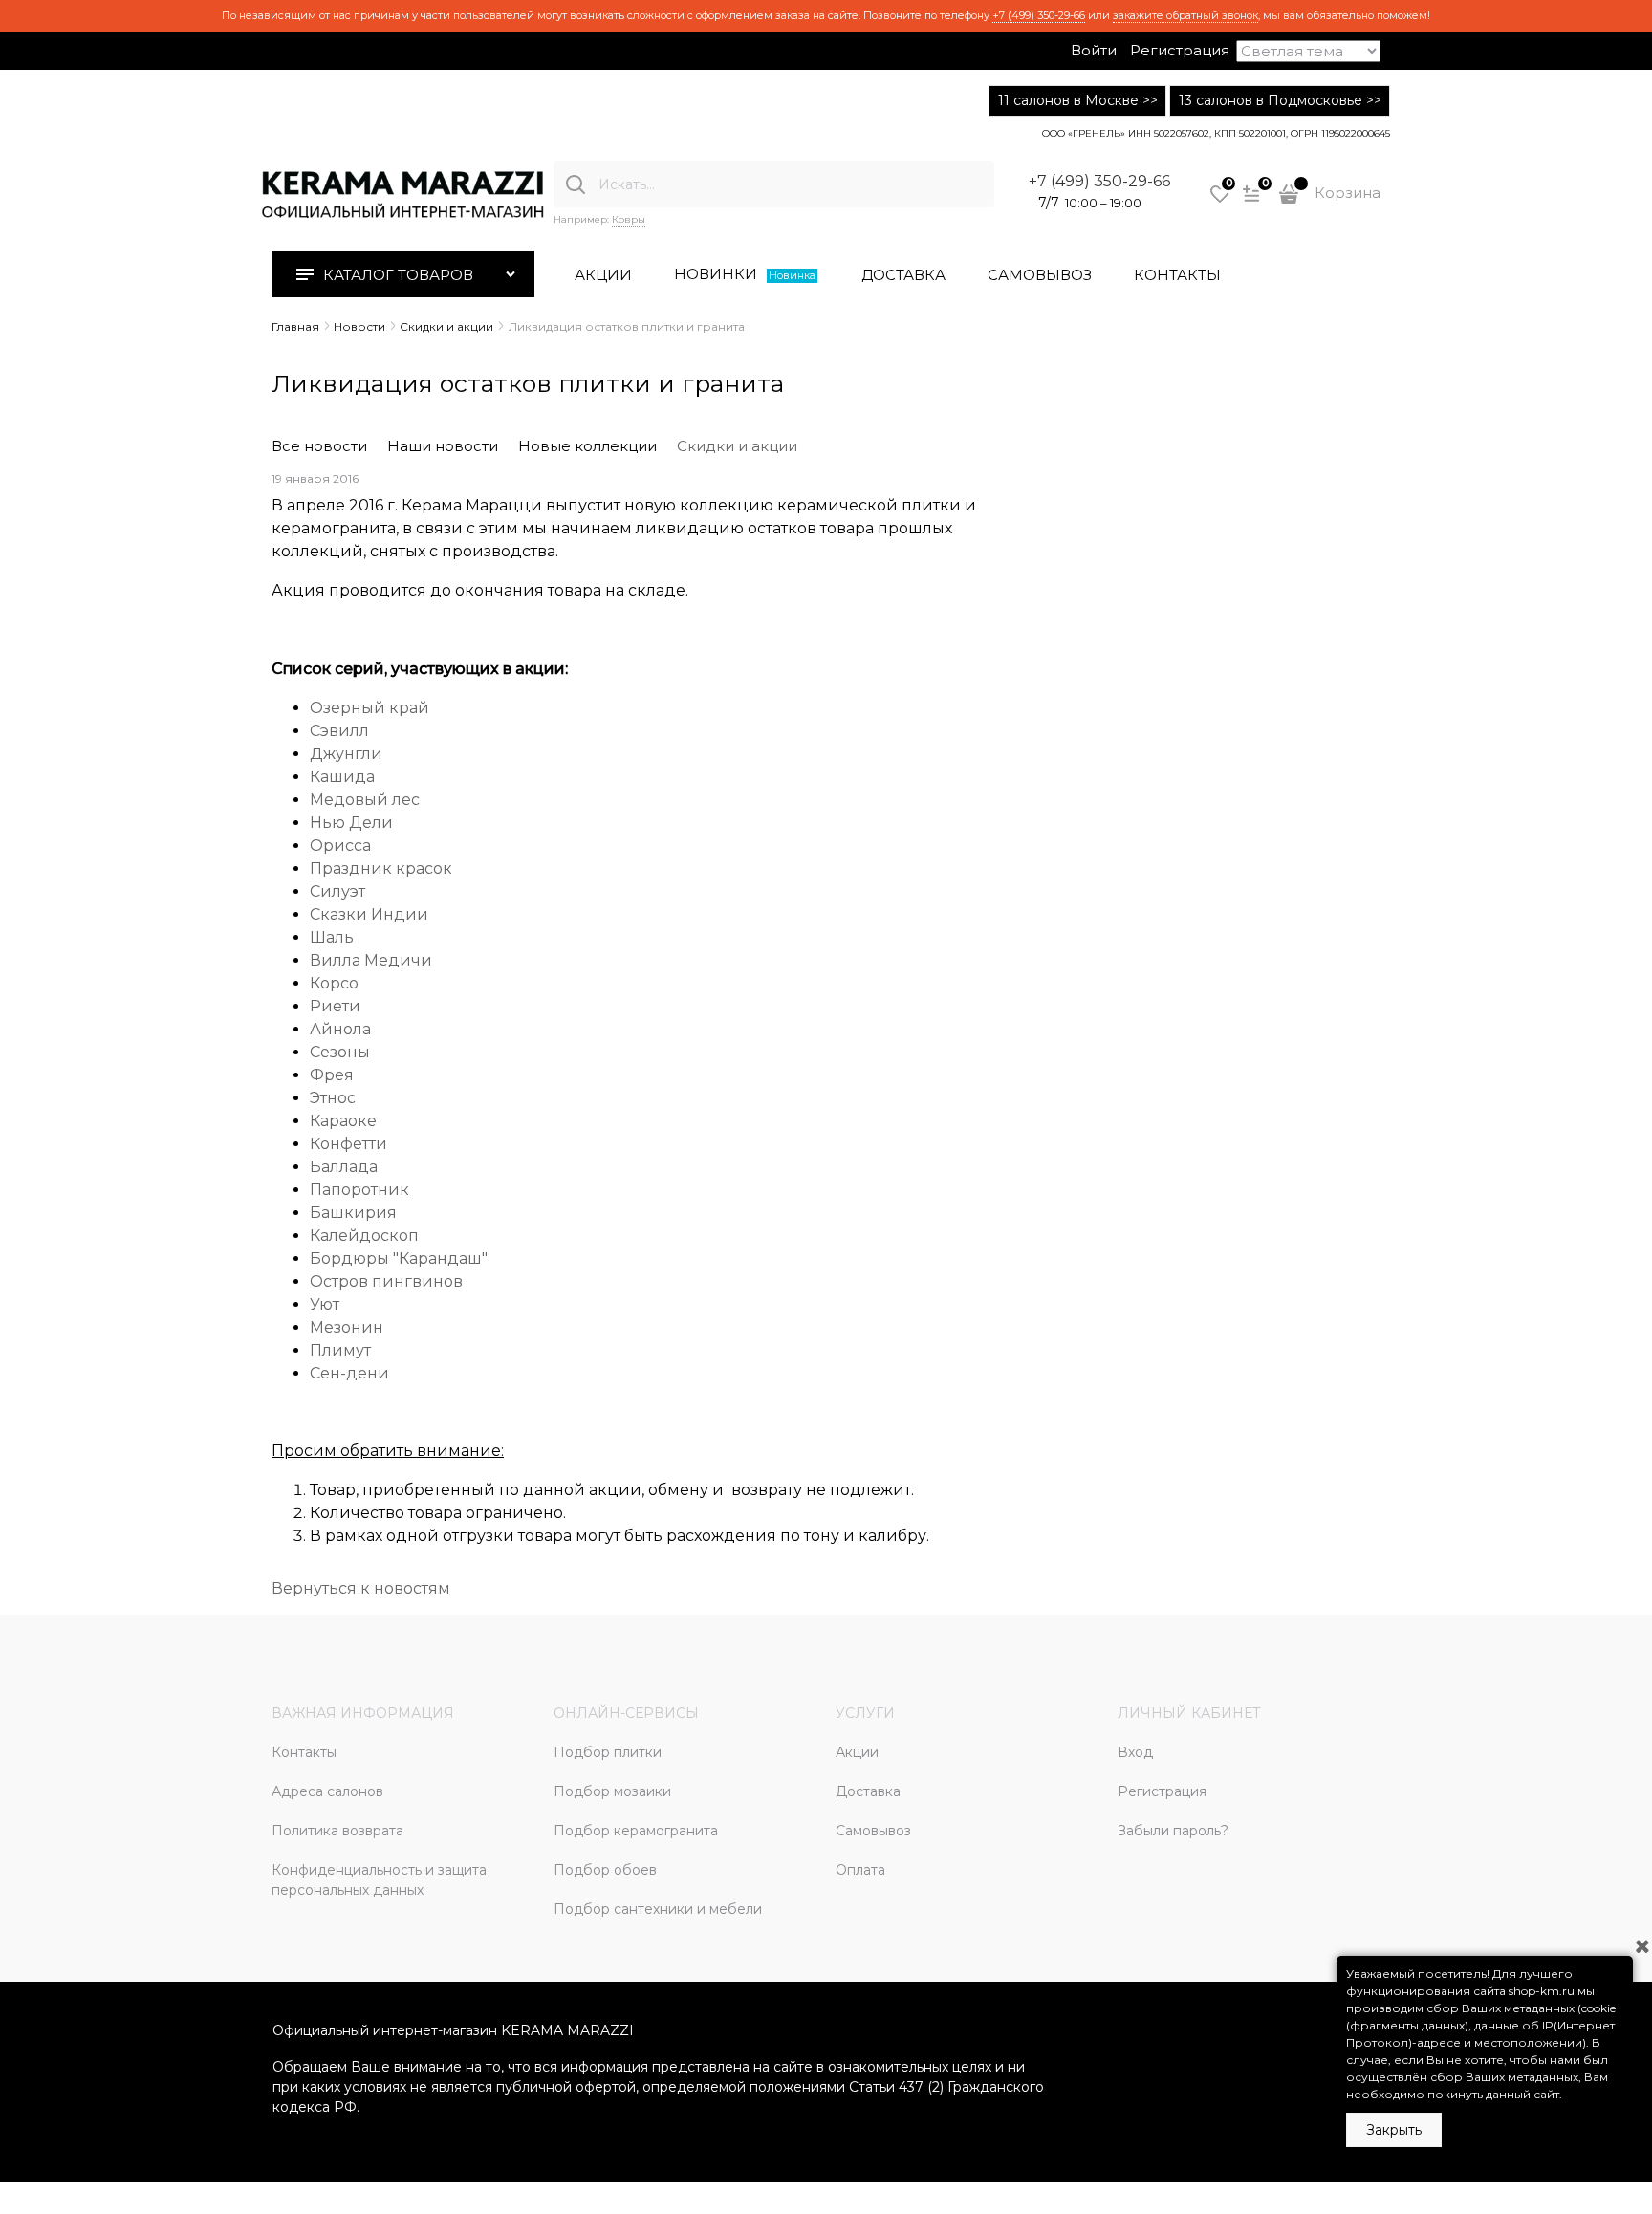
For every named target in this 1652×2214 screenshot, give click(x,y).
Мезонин (347, 1327)
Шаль (332, 937)
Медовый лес (365, 800)
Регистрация (1180, 50)
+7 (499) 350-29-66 (1039, 15)
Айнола (340, 1029)
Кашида (342, 777)
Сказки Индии (369, 914)
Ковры (629, 219)
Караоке (343, 1121)
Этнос (333, 1098)
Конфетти (348, 1144)
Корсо (334, 983)
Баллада (344, 1167)
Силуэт (337, 891)
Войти (1094, 50)
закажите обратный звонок (1185, 15)
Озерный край (370, 708)
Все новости (319, 446)
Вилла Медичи (371, 960)
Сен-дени (349, 1373)
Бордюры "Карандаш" (399, 1259)
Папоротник (359, 1190)
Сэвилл (339, 731)
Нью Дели (351, 823)
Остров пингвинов (386, 1281)
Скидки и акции (737, 446)
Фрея (332, 1075)
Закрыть (1394, 2130)
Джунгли (346, 754)
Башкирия (353, 1213)
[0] (1220, 201)
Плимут (340, 1350)
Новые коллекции (587, 446)
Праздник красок (381, 868)
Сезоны (340, 1052)
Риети (335, 1006)
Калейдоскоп (364, 1236)
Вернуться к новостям (361, 1588)
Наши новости (443, 446)
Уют (326, 1304)
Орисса (340, 846)
